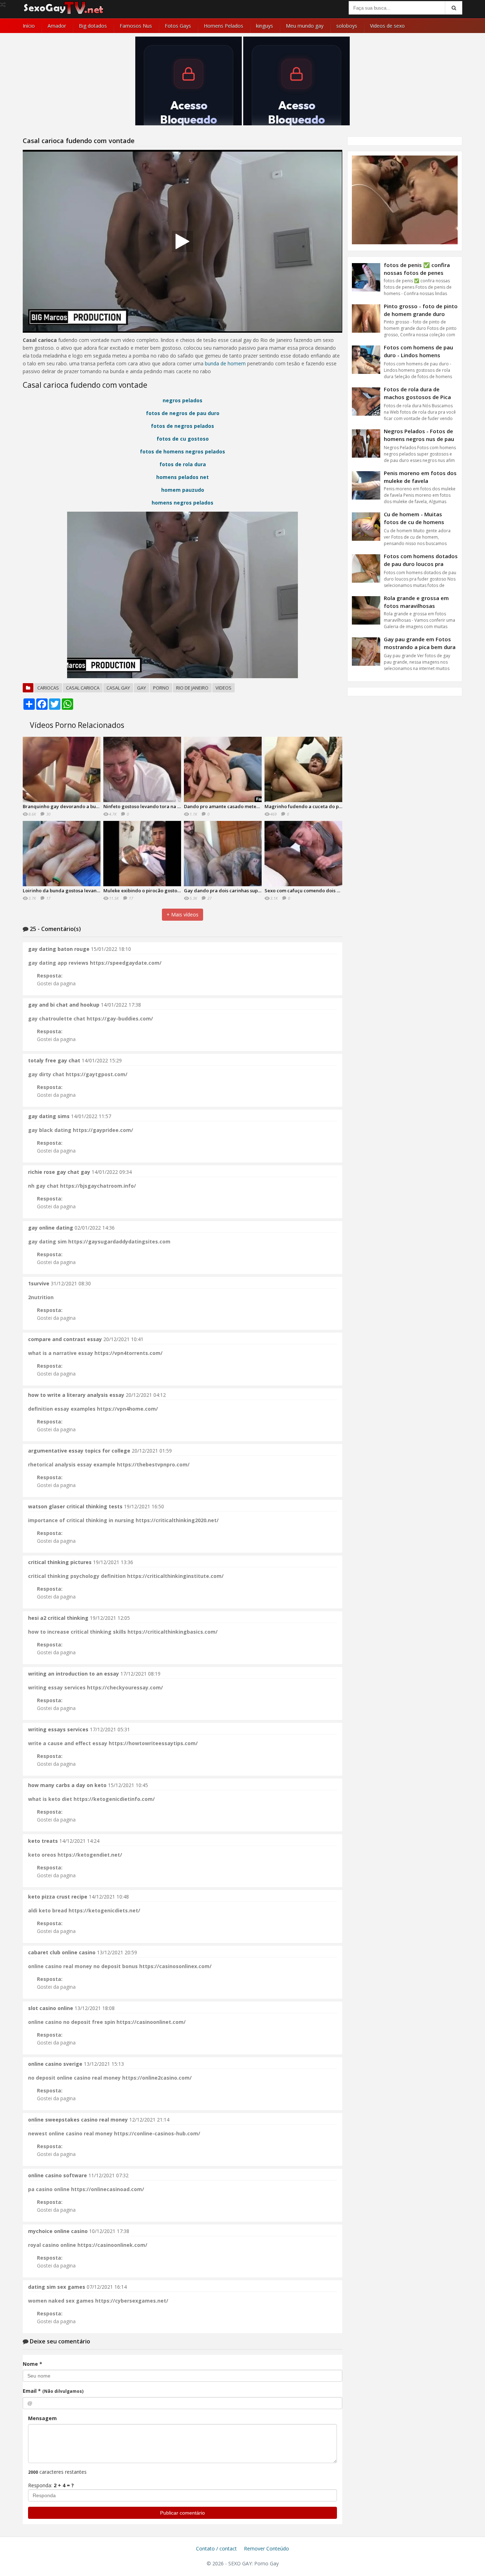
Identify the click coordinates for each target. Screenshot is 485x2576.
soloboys (347, 26)
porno (161, 688)
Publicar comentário (182, 2513)
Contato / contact (216, 2548)
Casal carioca (83, 688)
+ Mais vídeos (182, 914)
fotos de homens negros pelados (182, 451)
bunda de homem (225, 363)
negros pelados (182, 400)
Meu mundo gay (305, 26)
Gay (141, 688)
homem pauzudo (183, 490)
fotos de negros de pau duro (183, 413)
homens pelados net (182, 477)
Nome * (32, 2364)
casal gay (118, 688)
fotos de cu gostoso (183, 439)
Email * (53, 2391)
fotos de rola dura (183, 464)
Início (29, 26)
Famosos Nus (136, 26)
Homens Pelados (224, 26)
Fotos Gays (178, 26)
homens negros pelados (182, 503)
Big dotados (93, 26)
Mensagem (42, 2418)
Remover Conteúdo (266, 2548)
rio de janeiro (192, 688)
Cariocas (48, 688)
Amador (57, 26)
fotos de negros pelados (182, 426)
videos (224, 688)
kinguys (265, 26)
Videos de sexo (387, 26)
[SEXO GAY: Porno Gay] (64, 13)
